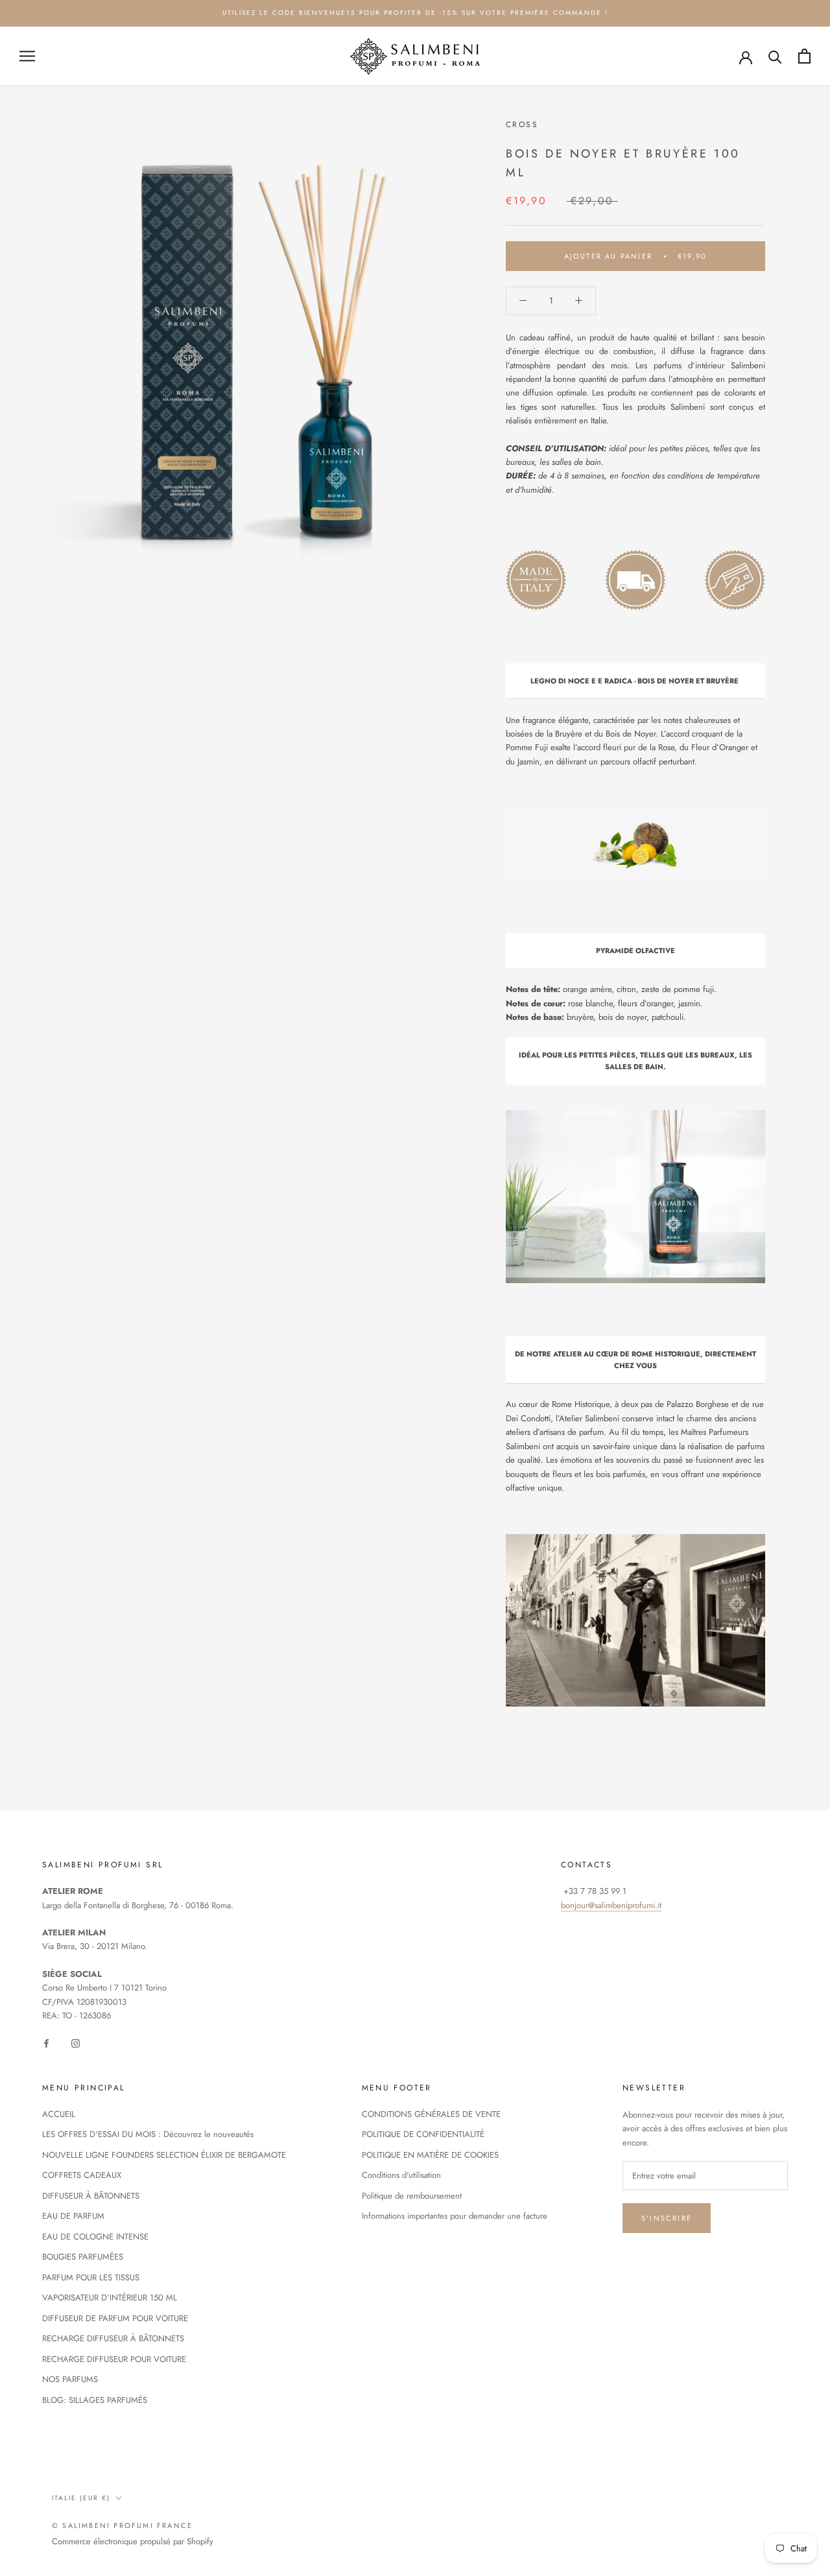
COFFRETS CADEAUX (82, 2175)
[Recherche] (775, 56)
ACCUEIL (59, 2114)
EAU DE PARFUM (73, 2216)
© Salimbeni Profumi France (122, 2525)
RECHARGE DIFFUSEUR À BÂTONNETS (113, 2338)
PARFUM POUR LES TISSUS (91, 2277)
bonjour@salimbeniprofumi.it (611, 1905)
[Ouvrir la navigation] (27, 56)
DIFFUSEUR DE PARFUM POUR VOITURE (115, 2318)
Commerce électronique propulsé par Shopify (133, 2541)
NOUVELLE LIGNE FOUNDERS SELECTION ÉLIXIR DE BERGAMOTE (164, 2155)
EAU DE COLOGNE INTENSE (95, 2237)
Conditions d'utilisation (401, 2175)
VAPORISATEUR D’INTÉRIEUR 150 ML (110, 2298)
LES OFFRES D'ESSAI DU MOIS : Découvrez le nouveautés (148, 2134)
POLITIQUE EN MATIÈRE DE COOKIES (430, 2155)
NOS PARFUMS (70, 2379)
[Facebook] (46, 2042)
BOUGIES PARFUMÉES (83, 2257)
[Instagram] (76, 2042)
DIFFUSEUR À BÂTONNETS (91, 2196)
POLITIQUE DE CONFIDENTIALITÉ (423, 2134)
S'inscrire (667, 2218)
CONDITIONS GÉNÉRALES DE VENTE (431, 2114)
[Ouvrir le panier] (804, 56)
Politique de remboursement (412, 2196)
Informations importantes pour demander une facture (455, 2216)
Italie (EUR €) (81, 2498)
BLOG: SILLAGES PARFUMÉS (95, 2400)
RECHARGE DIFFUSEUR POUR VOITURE (114, 2359)
